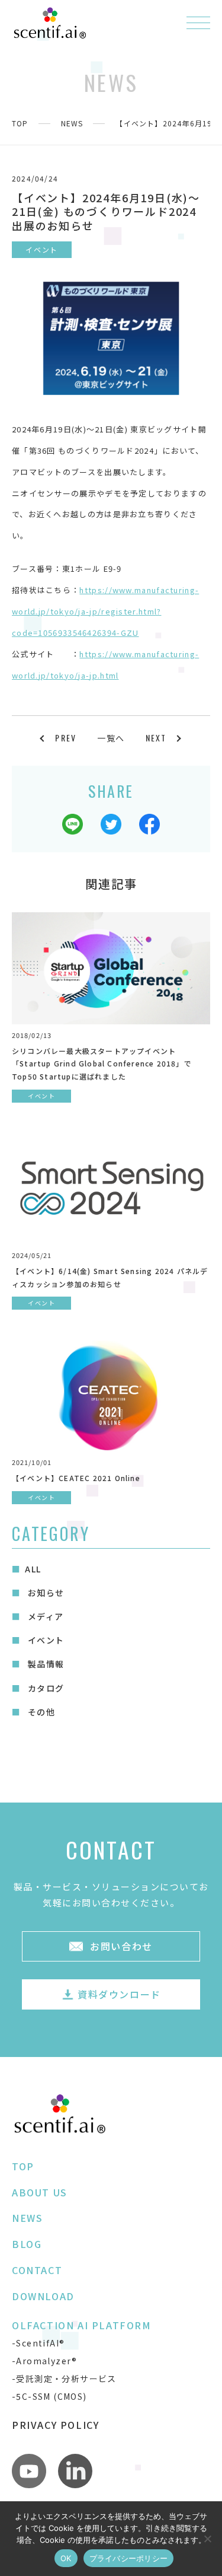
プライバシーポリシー (129, 2558)
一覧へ (111, 738)
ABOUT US (40, 2192)
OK (66, 2558)
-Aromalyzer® (45, 2361)
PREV (66, 738)
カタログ (44, 1688)
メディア (44, 1616)
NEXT (156, 738)
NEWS (72, 123)
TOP (20, 123)
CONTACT (37, 2270)
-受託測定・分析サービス (64, 2378)
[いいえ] (207, 2539)
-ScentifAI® (38, 2343)
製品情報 (44, 1664)
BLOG (27, 2244)
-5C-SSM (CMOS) (49, 2396)
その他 (40, 1712)
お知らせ (44, 1593)
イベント (44, 1640)
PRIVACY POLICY (55, 2425)
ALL (33, 1569)
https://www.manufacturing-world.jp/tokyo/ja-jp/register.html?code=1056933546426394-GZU (105, 611)
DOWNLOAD (43, 2296)
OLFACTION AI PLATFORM (82, 2325)
